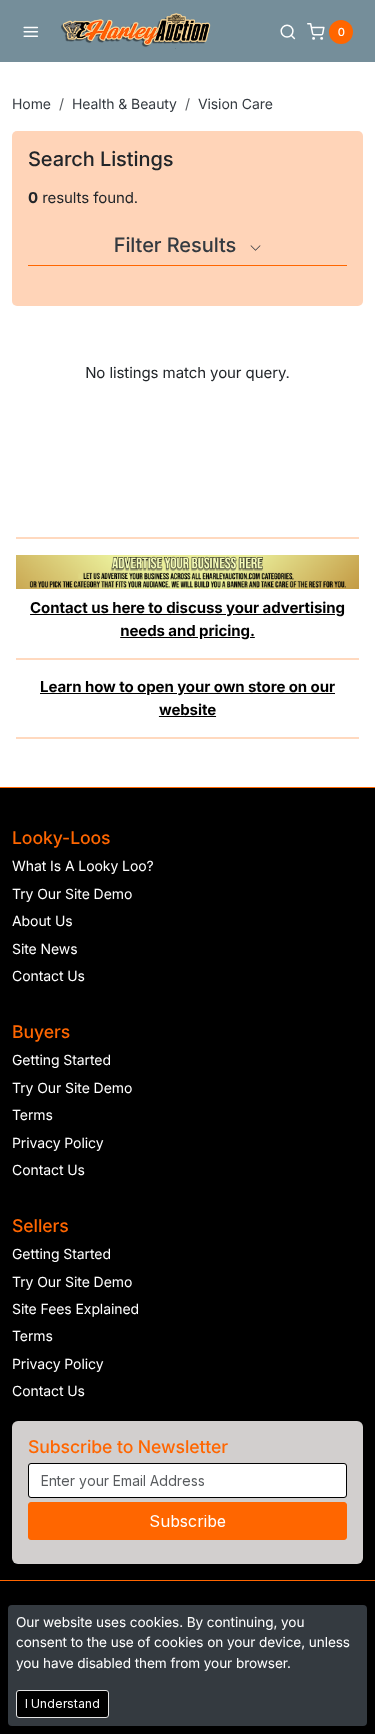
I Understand (62, 1703)
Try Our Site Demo (72, 894)
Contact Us (48, 976)
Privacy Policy (57, 1143)
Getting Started (61, 1060)
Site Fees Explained (75, 1309)
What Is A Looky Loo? (83, 866)
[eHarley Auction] (136, 31)
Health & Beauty (124, 104)
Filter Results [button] (178, 245)
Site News (45, 949)
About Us (42, 921)
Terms (32, 1115)
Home (31, 104)
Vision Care (235, 104)
